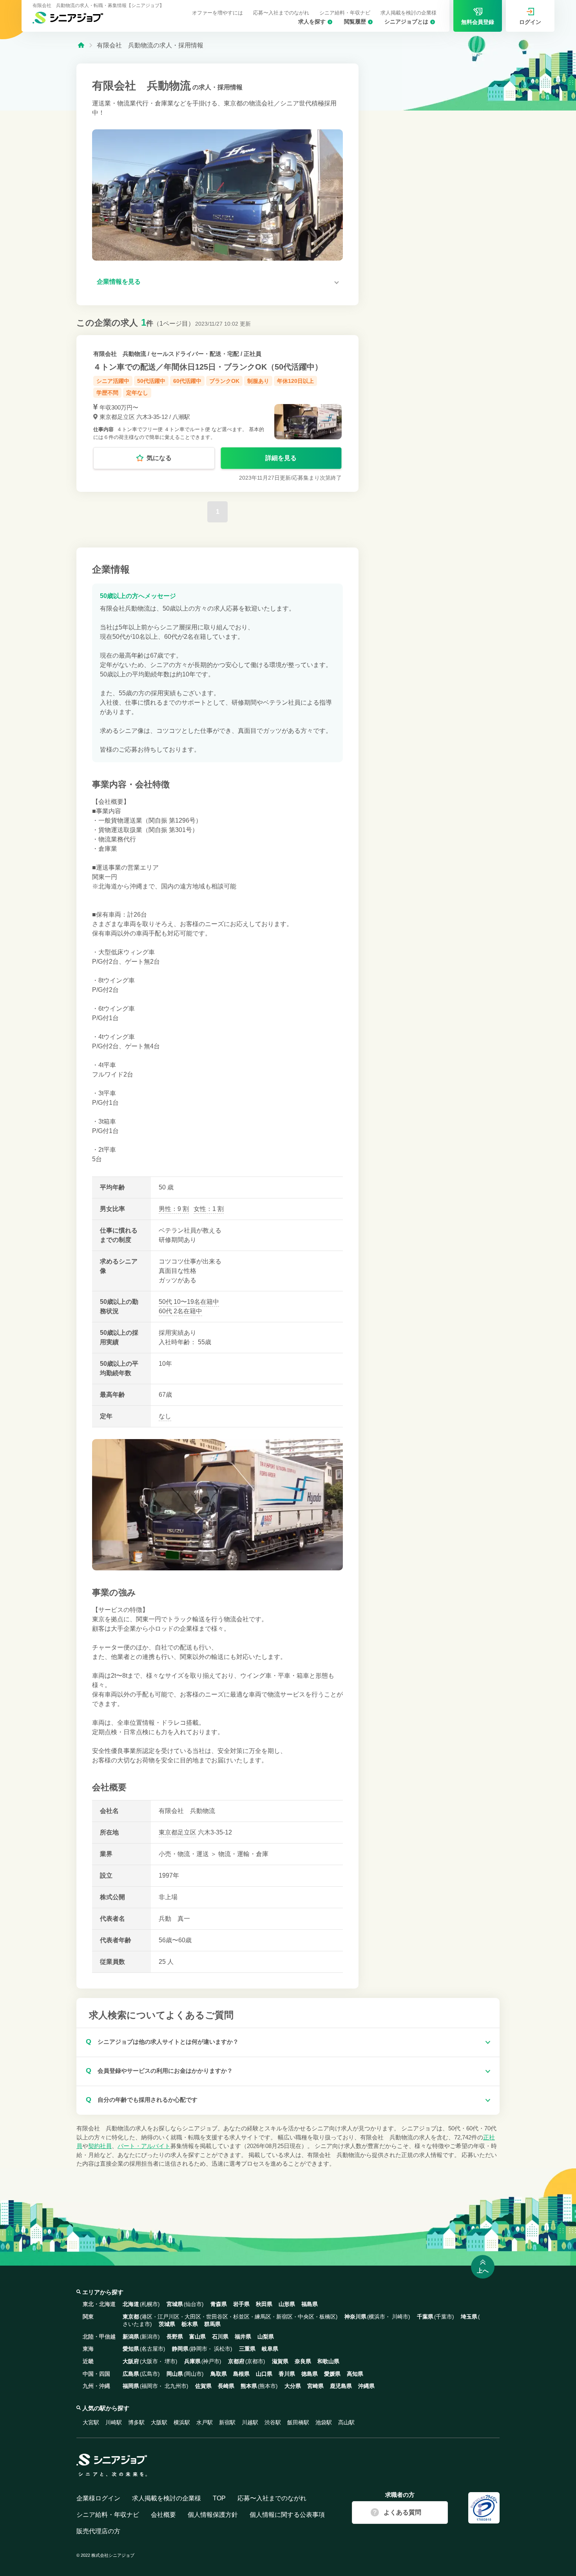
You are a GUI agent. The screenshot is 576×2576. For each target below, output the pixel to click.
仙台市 (194, 2304)
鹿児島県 (341, 2386)
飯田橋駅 (298, 2422)
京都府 (236, 2361)
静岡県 (180, 2349)
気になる (159, 458)
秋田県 (264, 2304)
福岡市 (150, 2386)
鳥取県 (219, 2374)
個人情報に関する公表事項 (287, 2515)
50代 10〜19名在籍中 (189, 1302)
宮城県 (175, 2304)
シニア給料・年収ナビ (345, 13)
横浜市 (377, 2317)
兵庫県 (192, 2361)
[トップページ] (81, 44)
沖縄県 (366, 2386)
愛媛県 (332, 2374)
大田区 (193, 2317)
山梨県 (266, 2337)
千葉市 (444, 2317)
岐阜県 (270, 2349)
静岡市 (199, 2349)
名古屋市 (152, 2349)
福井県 (243, 2337)
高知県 (355, 2374)
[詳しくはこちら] (217, 413)
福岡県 (131, 2386)
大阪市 (150, 2361)
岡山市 (194, 2374)
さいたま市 (136, 2324)
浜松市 (222, 2349)
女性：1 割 (209, 1209)
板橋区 (328, 2317)
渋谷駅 (273, 2422)
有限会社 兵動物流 (120, 354)
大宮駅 (91, 2422)
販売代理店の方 (98, 2531)
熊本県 (249, 2386)
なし (165, 1416)
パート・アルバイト (144, 2146)
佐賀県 (203, 2386)
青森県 (219, 2304)
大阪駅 (159, 2422)
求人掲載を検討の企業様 (408, 13)
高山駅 (346, 2422)
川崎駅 (114, 2422)
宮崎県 (315, 2386)
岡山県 (175, 2374)
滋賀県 (280, 2361)
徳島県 (310, 2374)
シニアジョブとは (406, 22)
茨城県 (167, 2324)
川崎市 (400, 2317)
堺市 (170, 2361)
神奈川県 (355, 2317)
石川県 (220, 2337)
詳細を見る (281, 458)
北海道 (131, 2304)
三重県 (247, 2349)
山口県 (264, 2374)
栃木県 (190, 2324)
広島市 (150, 2374)
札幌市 (150, 2304)
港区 (147, 2317)
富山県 (197, 2337)
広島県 (131, 2374)
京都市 (255, 2361)
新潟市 (150, 2337)
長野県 (175, 2337)
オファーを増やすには (217, 13)
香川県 (287, 2374)
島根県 (241, 2374)
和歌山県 (328, 2361)
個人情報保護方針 (213, 2515)
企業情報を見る (119, 282)
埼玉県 (469, 2317)
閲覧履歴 (355, 22)
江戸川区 (168, 2317)
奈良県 (303, 2361)
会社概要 (163, 2515)
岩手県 (241, 2304)
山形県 (287, 2304)
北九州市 (176, 2386)
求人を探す (312, 22)
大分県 (293, 2386)
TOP (219, 2498)
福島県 (310, 2304)
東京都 (168, 1832)
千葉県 (425, 2317)
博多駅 (136, 2422)
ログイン (530, 22)
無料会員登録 (478, 22)
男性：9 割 (174, 1209)
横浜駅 (182, 2422)
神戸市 (211, 2361)
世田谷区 (217, 2317)
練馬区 (263, 2317)
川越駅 (250, 2422)
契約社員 (100, 2146)
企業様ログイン (98, 2498)
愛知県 (131, 2349)
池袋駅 (324, 2422)
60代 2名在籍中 (180, 1311)
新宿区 (284, 2317)
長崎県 (226, 2386)
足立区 (187, 1832)
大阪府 (131, 2361)
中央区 (306, 2317)
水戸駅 (205, 2422)
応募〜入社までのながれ (281, 13)
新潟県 (131, 2337)
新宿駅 (227, 2422)
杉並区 (241, 2317)
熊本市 (268, 2386)
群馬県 (212, 2324)
